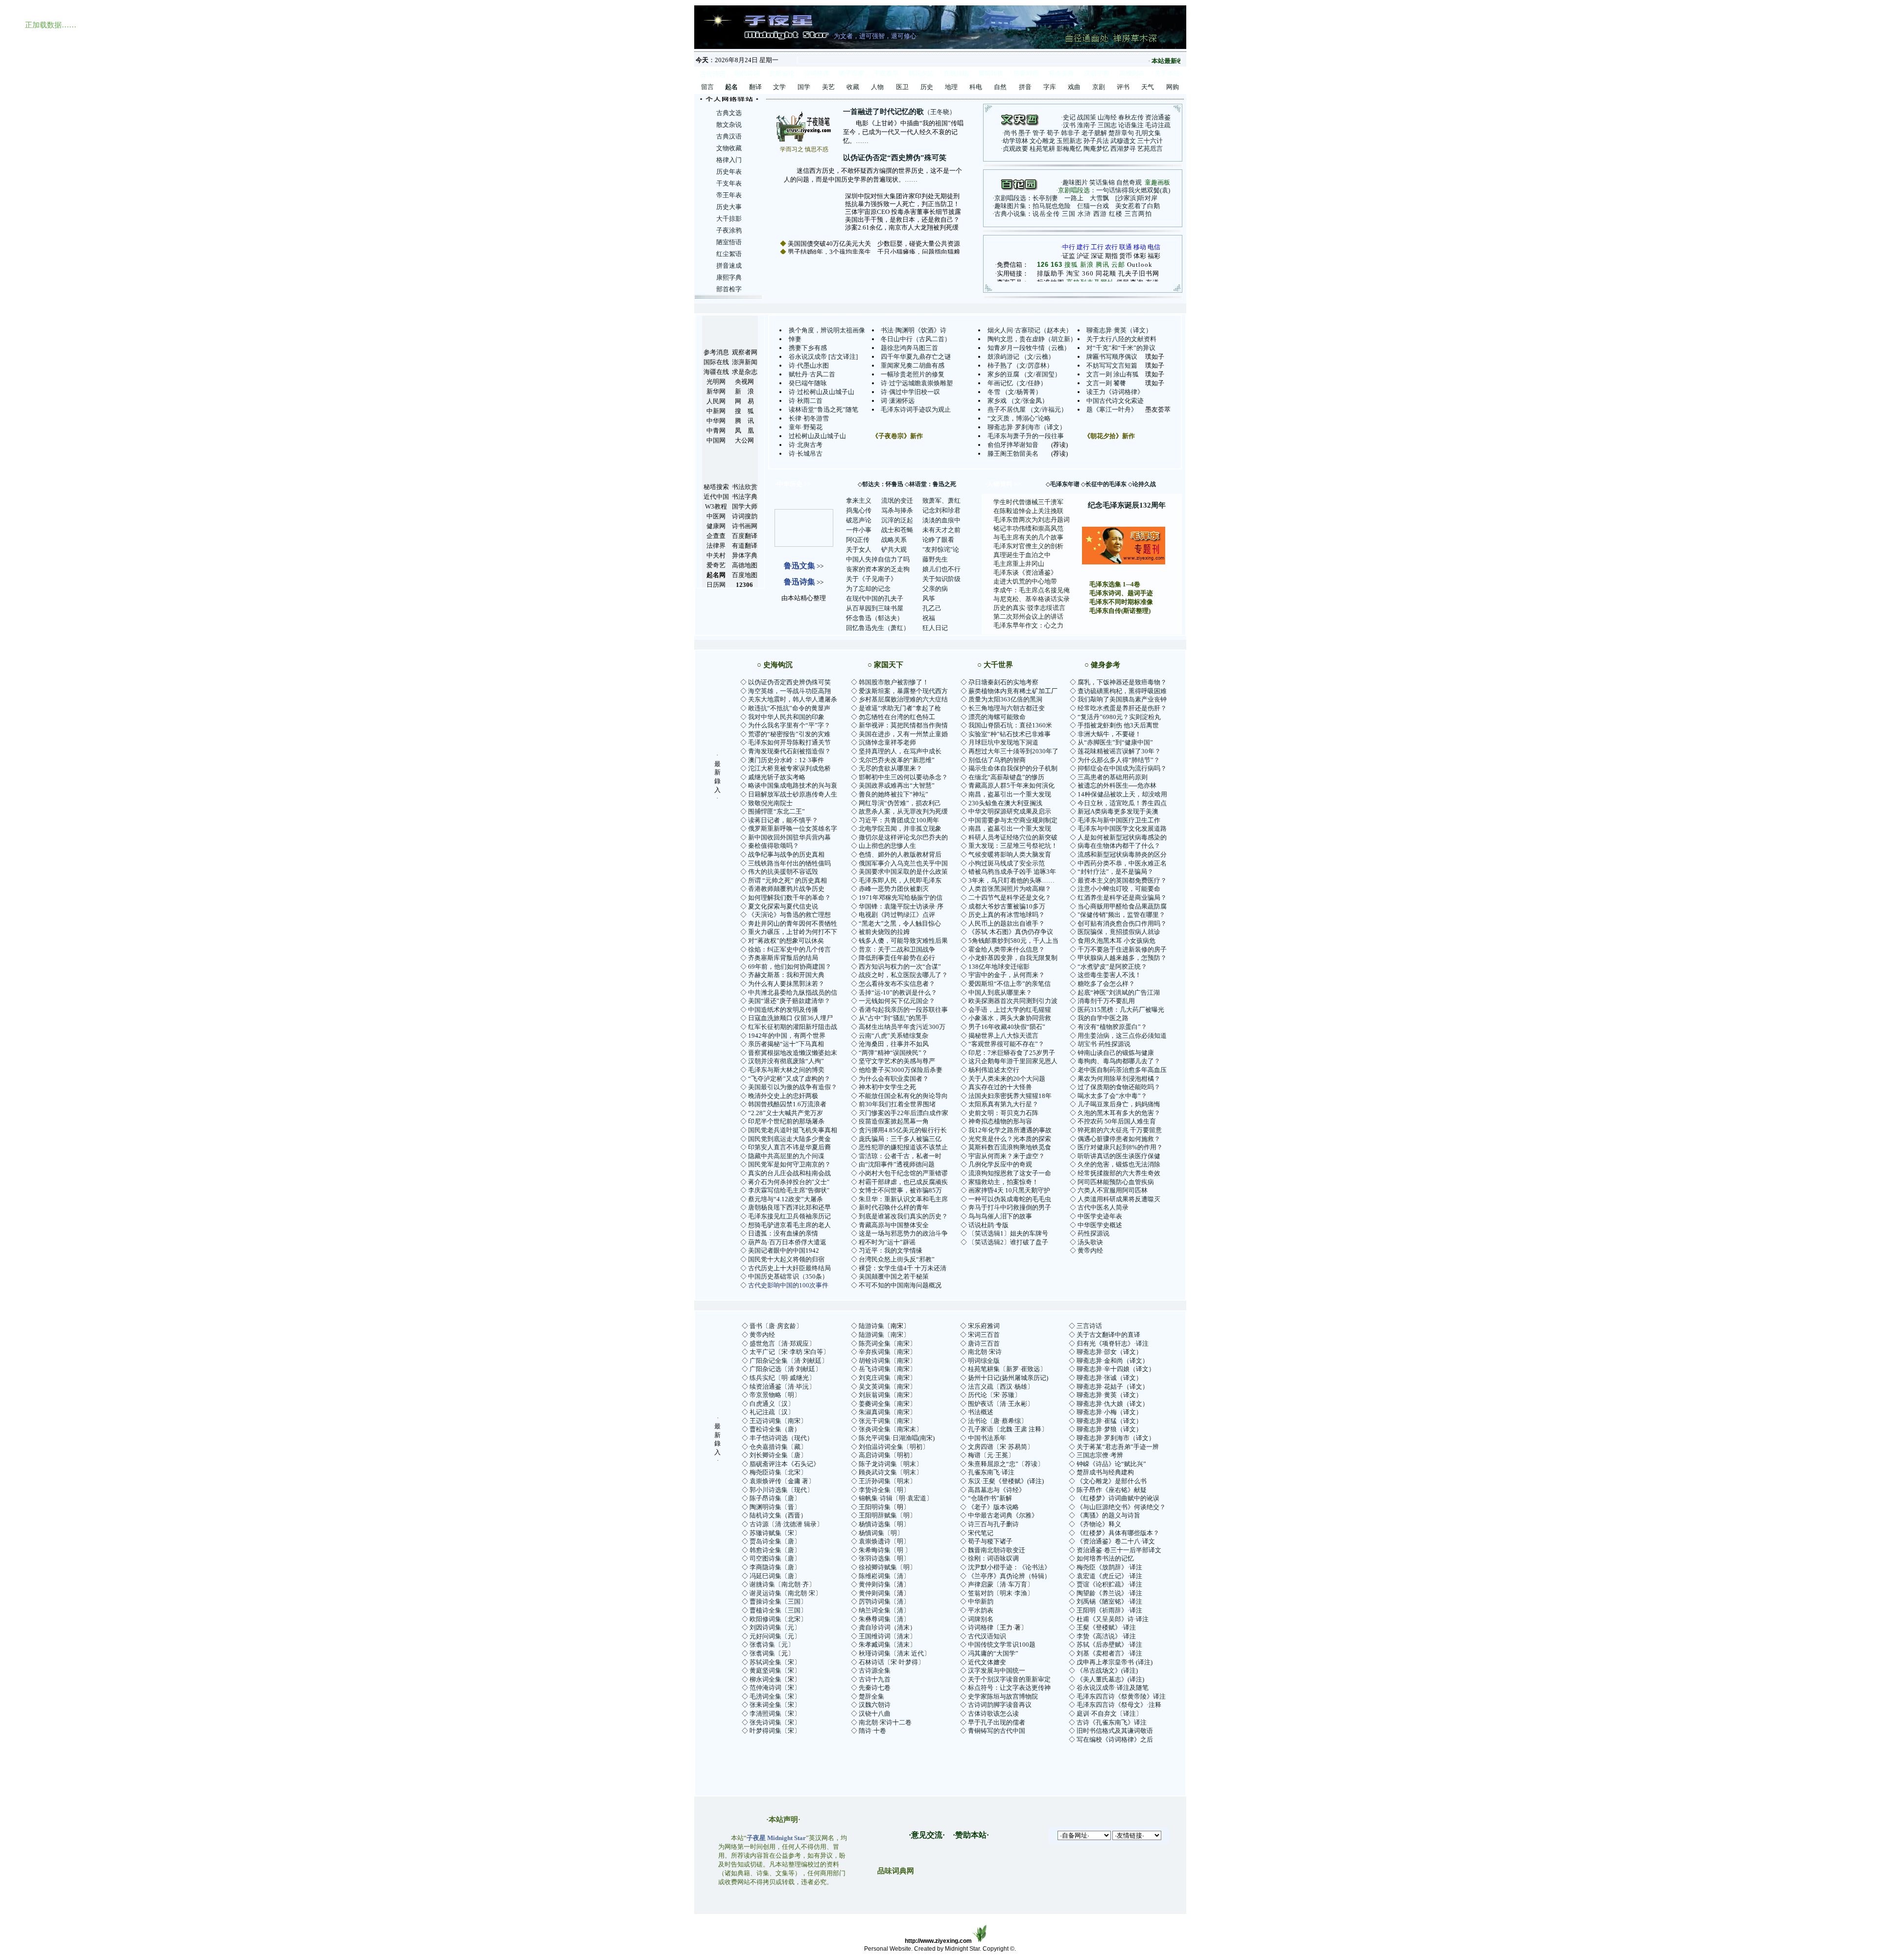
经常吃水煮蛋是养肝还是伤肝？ (1122, 708)
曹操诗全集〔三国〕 (778, 1601)
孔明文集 (1148, 133)
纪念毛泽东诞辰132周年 (1127, 505)
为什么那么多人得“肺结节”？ (1119, 760)
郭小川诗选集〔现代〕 (781, 1490)
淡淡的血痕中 (941, 520)
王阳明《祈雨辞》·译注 (1109, 1610)
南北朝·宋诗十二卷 (885, 1722)
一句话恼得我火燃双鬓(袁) (1133, 190)
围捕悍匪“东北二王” (776, 811)
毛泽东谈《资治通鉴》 (1025, 572)
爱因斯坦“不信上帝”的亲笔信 (1010, 984)
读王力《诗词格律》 (1115, 392)
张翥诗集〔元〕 (772, 1645)
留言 (707, 87)
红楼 (1116, 214)
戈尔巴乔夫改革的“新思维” (897, 760)
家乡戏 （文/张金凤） (1018, 401)
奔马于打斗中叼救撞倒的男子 (1010, 1207)
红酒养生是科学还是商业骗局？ (1122, 898)
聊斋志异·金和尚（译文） (1113, 1361)
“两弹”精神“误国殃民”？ (893, 1053)
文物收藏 (729, 148)
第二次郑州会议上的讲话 (1028, 617)
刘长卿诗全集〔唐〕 (778, 1455)
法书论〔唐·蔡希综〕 (998, 1421)
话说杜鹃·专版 (988, 1225)
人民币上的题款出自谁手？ (1007, 923)
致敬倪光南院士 (770, 803)
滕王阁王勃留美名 (1013, 454)
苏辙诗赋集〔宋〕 (775, 1533)
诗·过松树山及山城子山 (822, 392)
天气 (1148, 87)
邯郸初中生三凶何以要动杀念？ (903, 777)
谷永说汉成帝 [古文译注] (823, 357)
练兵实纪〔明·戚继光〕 (782, 1378)
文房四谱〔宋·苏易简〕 (1001, 1447)
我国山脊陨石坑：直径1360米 (1010, 725)
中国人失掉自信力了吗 (878, 559)
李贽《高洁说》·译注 (1106, 1636)
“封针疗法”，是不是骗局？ (1116, 872)
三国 (1069, 214)
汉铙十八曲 (875, 1714)
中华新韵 (981, 1601)
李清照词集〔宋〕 (775, 1714)
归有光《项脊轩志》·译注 (1113, 1343)
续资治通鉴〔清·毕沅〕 (782, 1387)
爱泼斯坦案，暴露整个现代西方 (903, 691)
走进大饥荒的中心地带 (1025, 581)
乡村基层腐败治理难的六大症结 (903, 699)
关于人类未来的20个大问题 (1007, 1079)
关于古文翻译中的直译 (1108, 1335)
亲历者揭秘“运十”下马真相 (786, 1044)
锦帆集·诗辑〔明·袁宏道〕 (896, 1498)
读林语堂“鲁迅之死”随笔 (823, 409)
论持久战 (1144, 484)
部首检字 (729, 289)
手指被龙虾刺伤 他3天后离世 (1118, 725)
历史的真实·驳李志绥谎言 (1029, 608)
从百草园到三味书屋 (875, 608)
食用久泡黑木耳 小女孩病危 (1116, 941)
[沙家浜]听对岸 (1136, 198)
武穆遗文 (1123, 141)
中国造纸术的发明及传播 (783, 1010)
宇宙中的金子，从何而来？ (1007, 975)
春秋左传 (1131, 117)
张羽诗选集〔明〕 (884, 1558)
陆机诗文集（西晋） (778, 1515)
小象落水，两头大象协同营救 (1010, 1018)
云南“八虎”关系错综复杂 (893, 1036)
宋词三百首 (984, 1335)
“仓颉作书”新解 (990, 1498)
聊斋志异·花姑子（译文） (1113, 1387)
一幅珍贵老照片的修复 (913, 374)
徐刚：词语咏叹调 (993, 1558)
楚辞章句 (1121, 133)
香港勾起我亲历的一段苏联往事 (903, 1010)
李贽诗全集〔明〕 (884, 1490)
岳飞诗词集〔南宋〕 (887, 1369)
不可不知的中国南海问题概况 (900, 1285)
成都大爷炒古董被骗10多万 (1007, 906)
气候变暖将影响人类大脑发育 (1010, 854)
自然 (1000, 87)
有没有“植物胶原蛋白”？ (1112, 1027)
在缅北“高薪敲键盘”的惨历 (1006, 777)
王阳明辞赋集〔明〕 (887, 1515)
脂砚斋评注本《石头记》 (785, 1464)
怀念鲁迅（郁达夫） (875, 618)
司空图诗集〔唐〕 (775, 1558)
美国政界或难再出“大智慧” (897, 785)
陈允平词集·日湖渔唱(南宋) (897, 1438)
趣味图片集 (1010, 206)
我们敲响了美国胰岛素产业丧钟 (1122, 699)
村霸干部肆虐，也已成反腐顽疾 (903, 1182)
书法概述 (981, 1412)
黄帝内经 (1090, 1250)
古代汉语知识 (987, 1636)
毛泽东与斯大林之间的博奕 (786, 1070)
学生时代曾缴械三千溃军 (1028, 502)
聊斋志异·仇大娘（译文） (1113, 1404)
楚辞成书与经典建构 (1105, 1472)
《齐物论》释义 (1099, 1524)
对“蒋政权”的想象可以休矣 (786, 941)
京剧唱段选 (1010, 198)
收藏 (853, 87)
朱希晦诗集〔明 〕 (885, 1550)
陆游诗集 (871, 1326)
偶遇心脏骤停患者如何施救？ (1119, 1139)
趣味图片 (1075, 182)
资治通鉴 (1158, 117)
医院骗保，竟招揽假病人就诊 (1119, 932)
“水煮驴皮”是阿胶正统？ (1112, 967)
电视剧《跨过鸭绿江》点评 (897, 915)
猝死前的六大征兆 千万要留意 (1120, 1130)
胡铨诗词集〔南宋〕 (887, 1361)
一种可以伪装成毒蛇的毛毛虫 (1010, 1199)
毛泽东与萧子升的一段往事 (1026, 436)
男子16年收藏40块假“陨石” (1007, 1027)
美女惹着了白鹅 (1138, 206)
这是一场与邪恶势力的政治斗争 (903, 1233)
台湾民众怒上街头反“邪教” (897, 1259)
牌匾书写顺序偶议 (1112, 357)
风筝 (929, 598)
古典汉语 (729, 136)
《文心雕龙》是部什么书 (1112, 1481)
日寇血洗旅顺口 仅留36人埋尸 (790, 1018)
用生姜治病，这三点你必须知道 (1122, 1036)
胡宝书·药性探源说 (1104, 1044)
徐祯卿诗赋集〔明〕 (887, 1567)
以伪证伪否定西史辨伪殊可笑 (789, 682)
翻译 (755, 87)
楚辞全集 (871, 1696)
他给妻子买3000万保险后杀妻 (901, 1070)
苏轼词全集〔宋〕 (775, 1662)
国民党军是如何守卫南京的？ (789, 1164)
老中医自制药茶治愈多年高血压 (1122, 1070)
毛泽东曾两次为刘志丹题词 (1032, 520)
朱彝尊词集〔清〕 (884, 1619)
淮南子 (1087, 125)
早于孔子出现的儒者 (997, 1722)
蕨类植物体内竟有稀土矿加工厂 (1013, 691)
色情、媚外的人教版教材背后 (900, 854)
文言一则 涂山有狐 (1113, 374)
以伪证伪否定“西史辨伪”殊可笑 (895, 158)
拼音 (1025, 87)
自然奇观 (1129, 182)
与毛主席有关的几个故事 (1028, 537)
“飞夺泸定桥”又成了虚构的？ (789, 1079)
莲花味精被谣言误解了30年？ (1119, 751)
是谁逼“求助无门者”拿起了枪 (900, 708)
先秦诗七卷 (875, 1688)
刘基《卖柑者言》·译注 (1109, 1653)
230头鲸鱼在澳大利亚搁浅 (1005, 803)
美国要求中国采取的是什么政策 (903, 872)
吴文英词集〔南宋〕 (887, 1387)
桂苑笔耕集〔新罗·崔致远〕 (1007, 1369)
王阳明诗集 (875, 1507)
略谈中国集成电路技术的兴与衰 (793, 785)
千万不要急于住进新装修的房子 (1122, 949)
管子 (1039, 133)
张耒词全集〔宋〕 (775, 1705)
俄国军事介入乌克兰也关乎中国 (903, 863)
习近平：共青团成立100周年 (899, 820)
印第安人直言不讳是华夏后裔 (789, 1147)
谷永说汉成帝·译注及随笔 (1113, 1688)
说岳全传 (1046, 214)
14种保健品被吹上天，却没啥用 (1122, 794)
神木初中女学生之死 (887, 1087)
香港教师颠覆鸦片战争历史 (786, 889)
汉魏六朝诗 (875, 1705)
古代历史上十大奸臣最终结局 (789, 1268)
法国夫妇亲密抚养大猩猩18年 (1010, 1096)
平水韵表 (981, 1610)
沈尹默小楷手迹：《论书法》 (1009, 1567)
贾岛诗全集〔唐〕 (775, 1541)
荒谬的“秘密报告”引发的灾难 (789, 734)
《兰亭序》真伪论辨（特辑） (1009, 1576)
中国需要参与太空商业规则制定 (1013, 820)
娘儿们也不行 (941, 569)
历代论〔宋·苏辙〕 (994, 1395)
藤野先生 (935, 559)
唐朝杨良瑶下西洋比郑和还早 (789, 1207)
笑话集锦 (1102, 182)
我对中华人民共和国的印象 (786, 717)
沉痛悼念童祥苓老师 (887, 742)
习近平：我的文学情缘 (891, 1250)
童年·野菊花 (806, 427)
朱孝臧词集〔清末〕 (887, 1645)
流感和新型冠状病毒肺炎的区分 (1122, 854)
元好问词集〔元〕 (775, 1636)
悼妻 (795, 339)
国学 (804, 87)
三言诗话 (1089, 1326)
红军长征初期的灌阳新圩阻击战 (793, 1027)
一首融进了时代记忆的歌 (883, 112)
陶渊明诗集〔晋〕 (775, 1507)
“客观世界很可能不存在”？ (1006, 1044)
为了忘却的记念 (868, 589)
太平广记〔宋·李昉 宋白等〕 (789, 1352)
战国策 (1087, 117)
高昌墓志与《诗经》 (997, 1490)
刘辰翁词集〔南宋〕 (887, 1395)
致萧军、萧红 (941, 501)
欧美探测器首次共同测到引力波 (1013, 1001)
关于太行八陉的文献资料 (1121, 339)
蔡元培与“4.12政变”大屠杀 (786, 1199)
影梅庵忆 (1069, 149)
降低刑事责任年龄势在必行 (897, 958)
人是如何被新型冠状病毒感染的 (1122, 837)
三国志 (1107, 125)
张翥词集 (762, 1653)
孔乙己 (932, 608)
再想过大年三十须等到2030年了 (1013, 751)
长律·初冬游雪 (809, 418)
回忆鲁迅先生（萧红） (878, 628)
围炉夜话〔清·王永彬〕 (1001, 1404)
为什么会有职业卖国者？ (894, 1079)
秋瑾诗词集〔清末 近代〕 (894, 1653)
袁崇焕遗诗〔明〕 (884, 1541)
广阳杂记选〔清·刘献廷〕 (786, 1369)
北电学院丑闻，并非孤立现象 (900, 828)
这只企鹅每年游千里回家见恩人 (1013, 1061)
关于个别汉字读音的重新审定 (1009, 1679)
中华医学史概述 (1100, 1225)
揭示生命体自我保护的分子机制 (1013, 768)
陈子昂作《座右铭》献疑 (1112, 1490)
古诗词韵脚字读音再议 (1000, 1705)
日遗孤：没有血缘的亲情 (783, 1233)
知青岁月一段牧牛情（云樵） (1029, 348)
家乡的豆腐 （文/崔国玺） (1024, 374)
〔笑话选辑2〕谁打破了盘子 (1008, 1242)
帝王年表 (729, 195)
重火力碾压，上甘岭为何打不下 (793, 932)
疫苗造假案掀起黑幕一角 (894, 1121)
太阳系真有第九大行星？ (1003, 1104)
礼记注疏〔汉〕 (772, 1412)
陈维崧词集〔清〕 (884, 1576)
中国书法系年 (987, 1438)
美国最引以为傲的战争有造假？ (793, 1087)
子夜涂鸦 (729, 230)
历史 (927, 87)
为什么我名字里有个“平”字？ (789, 725)
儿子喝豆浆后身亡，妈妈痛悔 (1119, 1104)
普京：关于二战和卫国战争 (897, 949)
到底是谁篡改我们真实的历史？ (903, 1216)
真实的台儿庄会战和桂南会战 (789, 1173)
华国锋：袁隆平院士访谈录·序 (901, 906)
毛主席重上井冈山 (1019, 564)
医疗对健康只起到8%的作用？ (1120, 1147)
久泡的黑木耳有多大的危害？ (1119, 1113)
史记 (1069, 117)
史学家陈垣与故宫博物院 (1003, 1696)
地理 (951, 87)
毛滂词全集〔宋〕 (775, 1696)
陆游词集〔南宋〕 (884, 1335)
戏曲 (1074, 87)
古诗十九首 (875, 1679)
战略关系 (894, 540)
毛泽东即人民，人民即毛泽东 (900, 880)
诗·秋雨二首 (806, 401)
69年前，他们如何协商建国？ (790, 967)
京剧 (1099, 87)
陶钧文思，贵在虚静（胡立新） (1032, 339)
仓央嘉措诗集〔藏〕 (778, 1447)
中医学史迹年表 (1100, 1216)
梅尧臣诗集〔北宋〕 (778, 1472)
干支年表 (729, 183)
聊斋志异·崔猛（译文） (1109, 1421)
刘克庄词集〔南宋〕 (887, 1378)
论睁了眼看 (938, 540)
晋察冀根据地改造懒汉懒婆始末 (793, 1053)
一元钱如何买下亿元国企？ (897, 1001)
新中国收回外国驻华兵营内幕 (789, 837)
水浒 (1084, 214)
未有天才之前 (941, 530)
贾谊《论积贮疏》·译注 (1109, 1584)
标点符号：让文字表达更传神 (1009, 1688)
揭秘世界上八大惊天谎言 (1003, 1036)
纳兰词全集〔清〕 (884, 1610)
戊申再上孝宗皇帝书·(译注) (1115, 1662)
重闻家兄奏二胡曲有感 (913, 365)
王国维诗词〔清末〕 (887, 1636)
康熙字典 (729, 277)
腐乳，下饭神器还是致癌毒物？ (1122, 682)
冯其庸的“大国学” (993, 1653)
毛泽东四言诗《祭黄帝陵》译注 (1121, 1696)
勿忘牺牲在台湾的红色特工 (897, 717)
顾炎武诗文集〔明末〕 (891, 1472)
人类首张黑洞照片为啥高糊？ (1010, 889)
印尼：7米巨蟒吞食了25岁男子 (1012, 1053)
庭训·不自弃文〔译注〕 (1109, 1714)
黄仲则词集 (875, 1593)
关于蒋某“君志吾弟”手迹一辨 (1118, 1447)
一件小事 (859, 530)
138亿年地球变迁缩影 (999, 967)
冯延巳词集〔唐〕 (775, 1576)
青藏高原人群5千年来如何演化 (1011, 785)
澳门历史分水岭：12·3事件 (786, 760)
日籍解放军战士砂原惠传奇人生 (793, 794)
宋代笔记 (981, 1533)
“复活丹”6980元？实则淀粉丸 (1119, 717)
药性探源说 (1093, 1233)
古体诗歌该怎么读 (993, 1714)
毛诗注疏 (1158, 125)
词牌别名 (981, 1619)
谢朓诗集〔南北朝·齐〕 (782, 1584)
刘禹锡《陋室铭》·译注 (1109, 1601)
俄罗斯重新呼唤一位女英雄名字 (793, 828)
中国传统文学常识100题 (1002, 1645)
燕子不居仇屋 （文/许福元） (1027, 409)
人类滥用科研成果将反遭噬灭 (1119, 1199)
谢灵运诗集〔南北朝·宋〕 (786, 1593)
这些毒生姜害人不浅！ (1109, 975)
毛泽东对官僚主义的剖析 (1028, 546)
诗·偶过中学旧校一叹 (910, 392)
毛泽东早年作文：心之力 (1028, 625)
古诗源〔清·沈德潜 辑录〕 (786, 1524)
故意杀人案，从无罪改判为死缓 (903, 811)
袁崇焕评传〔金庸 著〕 (782, 1481)
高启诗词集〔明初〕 (887, 1455)
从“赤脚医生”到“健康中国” (1115, 742)
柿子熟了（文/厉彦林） (1020, 365)
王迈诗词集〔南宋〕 (778, 1421)
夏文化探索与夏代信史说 (783, 906)
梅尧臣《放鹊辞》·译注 (1109, 1567)
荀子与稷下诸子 (990, 1541)
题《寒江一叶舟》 (1112, 409)
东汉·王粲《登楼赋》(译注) (1006, 1481)
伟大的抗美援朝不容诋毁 (783, 872)
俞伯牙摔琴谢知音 (1013, 445)
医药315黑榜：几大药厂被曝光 (1121, 1010)
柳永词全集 (765, 1679)
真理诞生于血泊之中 (1022, 555)
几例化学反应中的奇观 (1000, 1164)
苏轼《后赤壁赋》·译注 (1109, 1645)
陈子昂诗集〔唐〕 (775, 1498)
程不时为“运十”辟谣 (887, 1242)
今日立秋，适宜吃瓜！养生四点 (1122, 803)
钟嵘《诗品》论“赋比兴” (1111, 1464)
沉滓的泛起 (897, 520)
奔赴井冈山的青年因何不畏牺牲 (793, 923)
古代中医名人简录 (1103, 1207)
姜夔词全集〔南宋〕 (887, 1404)
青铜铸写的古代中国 (997, 1731)
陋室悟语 (729, 242)
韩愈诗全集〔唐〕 (775, 1550)
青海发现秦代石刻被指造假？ (789, 751)
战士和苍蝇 (897, 530)
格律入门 (729, 160)
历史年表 (729, 172)
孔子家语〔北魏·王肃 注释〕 (1008, 1429)
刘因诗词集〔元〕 (775, 1627)
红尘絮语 (729, 254)
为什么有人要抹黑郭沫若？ (786, 984)
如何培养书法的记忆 (1105, 1558)
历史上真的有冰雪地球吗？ (1007, 915)
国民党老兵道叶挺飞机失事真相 (793, 1130)
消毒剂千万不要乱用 (1106, 1001)
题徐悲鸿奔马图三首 (909, 348)
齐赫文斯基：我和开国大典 (786, 975)
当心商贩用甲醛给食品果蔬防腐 (1122, 906)
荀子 (1053, 133)
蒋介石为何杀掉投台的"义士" (789, 1182)
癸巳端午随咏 (808, 383)
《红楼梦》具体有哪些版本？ (1118, 1533)
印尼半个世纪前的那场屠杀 (786, 1121)
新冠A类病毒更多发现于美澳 (1118, 811)
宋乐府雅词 (984, 1326)
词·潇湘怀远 (898, 401)
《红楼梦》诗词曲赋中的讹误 (1118, 1498)
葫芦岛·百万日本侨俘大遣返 (787, 1242)
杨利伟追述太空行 (994, 1070)
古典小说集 (1010, 214)
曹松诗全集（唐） (775, 1429)
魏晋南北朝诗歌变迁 (997, 1550)
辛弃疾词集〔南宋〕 (887, 1352)
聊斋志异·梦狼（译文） (1109, 1429)
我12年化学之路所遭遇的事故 (1010, 1130)
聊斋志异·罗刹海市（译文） (1027, 427)
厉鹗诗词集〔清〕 (884, 1601)
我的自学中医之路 (1103, 1018)
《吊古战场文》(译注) (1107, 1670)
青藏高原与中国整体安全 (894, 1225)
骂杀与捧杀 (897, 510)
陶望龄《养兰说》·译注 (1109, 1593)
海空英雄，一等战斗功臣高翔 (789, 691)
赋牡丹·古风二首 (812, 374)
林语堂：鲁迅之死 (933, 484)
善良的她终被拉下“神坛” (893, 794)
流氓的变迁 (897, 501)
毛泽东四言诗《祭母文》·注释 (1119, 1705)
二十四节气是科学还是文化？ (1010, 898)
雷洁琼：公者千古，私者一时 (900, 1156)
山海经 (1107, 117)
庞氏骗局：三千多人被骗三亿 (900, 1139)
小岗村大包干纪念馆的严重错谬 (903, 1173)
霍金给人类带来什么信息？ (1007, 949)
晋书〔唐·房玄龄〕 (776, 1326)
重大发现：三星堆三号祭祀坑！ (1013, 846)
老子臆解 (1094, 133)
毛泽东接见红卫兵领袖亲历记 (789, 1216)
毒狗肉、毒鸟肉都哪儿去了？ (1119, 1061)
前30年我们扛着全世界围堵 (897, 1104)
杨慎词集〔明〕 (881, 1533)
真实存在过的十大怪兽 (1000, 1087)
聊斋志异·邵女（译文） (1109, 1352)
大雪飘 (1099, 198)
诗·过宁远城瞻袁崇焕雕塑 (917, 383)
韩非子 (1070, 133)
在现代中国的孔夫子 (875, 598)
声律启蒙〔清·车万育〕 (1001, 1584)
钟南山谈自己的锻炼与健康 (1116, 1053)
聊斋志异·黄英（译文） (1119, 330)
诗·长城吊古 (806, 454)
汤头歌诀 (1090, 1242)
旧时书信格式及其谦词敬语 (1115, 1731)
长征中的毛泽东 (1106, 484)
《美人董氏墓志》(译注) (1110, 1679)
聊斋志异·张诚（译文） (1109, 1378)
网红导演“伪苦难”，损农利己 (900, 803)
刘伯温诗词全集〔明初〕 (894, 1447)
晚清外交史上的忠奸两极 (783, 1096)
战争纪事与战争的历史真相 (786, 854)
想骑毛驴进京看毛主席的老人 (789, 1225)
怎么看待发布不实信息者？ (897, 984)
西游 (1100, 214)
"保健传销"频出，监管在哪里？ (1121, 915)
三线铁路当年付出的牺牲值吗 (789, 863)
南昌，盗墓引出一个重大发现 (1010, 794)
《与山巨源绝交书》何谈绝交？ (1121, 1507)
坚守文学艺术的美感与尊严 (897, 1061)
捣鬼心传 (859, 510)
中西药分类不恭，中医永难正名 (1122, 863)
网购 (1173, 87)
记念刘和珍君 (941, 510)
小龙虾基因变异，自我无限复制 (1013, 958)
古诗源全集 (875, 1670)
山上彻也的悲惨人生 (887, 846)
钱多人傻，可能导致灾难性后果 (903, 941)
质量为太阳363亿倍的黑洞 (1005, 699)
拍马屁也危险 (1052, 206)
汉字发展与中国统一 (997, 1670)
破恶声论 (859, 520)
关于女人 (859, 549)
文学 (779, 87)
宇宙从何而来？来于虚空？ (1007, 1156)
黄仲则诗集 (875, 1584)
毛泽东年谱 (1065, 484)
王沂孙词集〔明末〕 (887, 1481)
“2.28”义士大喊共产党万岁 (786, 1113)
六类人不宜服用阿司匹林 (1113, 1190)
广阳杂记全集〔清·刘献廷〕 (789, 1361)
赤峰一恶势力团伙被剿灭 (894, 889)
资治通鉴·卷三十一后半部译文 (1119, 1550)
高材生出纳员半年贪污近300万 (902, 1027)
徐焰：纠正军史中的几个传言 (789, 949)
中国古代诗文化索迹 (1115, 401)
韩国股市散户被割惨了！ (894, 682)
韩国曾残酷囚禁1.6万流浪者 (787, 1104)
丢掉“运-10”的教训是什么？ (898, 992)
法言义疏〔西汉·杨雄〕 (1001, 1387)
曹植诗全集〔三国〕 (778, 1610)
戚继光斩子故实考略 (777, 777)
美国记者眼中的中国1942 (784, 1250)
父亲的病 (935, 589)
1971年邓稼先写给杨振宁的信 (901, 898)
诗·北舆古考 (806, 445)
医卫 (902, 87)
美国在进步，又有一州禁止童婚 (903, 734)
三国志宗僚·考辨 (1100, 1455)
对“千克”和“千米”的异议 (1121, 348)
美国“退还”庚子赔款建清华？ (789, 1001)
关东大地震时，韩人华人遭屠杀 (793, 699)
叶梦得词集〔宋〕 (775, 1731)
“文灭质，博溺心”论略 (1019, 418)
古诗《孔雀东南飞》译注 (1112, 1722)
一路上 (1074, 198)
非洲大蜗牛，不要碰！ (1109, 734)
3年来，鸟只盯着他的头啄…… (1011, 880)
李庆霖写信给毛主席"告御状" (789, 1190)
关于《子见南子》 (871, 579)
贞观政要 (1015, 149)
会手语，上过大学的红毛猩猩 (1010, 1010)
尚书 (1010, 133)
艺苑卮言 (1150, 149)
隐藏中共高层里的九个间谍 (786, 1156)
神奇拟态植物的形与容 (1000, 1121)
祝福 (929, 618)
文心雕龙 (1042, 141)
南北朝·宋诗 (985, 1352)
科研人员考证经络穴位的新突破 (1013, 837)
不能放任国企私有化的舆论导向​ (903, 1096)
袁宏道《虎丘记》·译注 (1109, 1576)
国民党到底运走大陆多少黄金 (789, 1139)
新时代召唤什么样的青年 (894, 1207)
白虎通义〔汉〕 (772, 1404)
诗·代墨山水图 (809, 365)
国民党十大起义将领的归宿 (786, 1259)
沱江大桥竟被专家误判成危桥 (789, 768)
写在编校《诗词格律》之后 (1115, 1739)
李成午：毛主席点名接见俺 (1032, 590)
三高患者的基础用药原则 (1113, 777)
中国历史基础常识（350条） (788, 1276)
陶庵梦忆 (1096, 149)
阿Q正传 (858, 540)
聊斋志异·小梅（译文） (1109, 1412)
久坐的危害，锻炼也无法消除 (1119, 1164)
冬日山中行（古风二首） (916, 339)
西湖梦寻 (1123, 149)
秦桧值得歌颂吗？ (774, 846)
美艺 (828, 87)
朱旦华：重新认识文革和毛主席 (903, 1199)
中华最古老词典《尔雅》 (1003, 1515)
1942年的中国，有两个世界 (787, 1036)
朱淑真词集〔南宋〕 (887, 1412)
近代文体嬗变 (987, 1662)
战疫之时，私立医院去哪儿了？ (903, 975)
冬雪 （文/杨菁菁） (1015, 392)
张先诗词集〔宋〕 (775, 1722)
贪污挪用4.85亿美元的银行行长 (903, 1130)
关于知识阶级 (941, 579)
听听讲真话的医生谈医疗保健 (1119, 1156)
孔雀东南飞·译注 (991, 1472)
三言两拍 (1138, 214)
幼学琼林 (1015, 141)
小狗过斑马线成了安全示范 (1007, 863)
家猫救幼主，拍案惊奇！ (1003, 1182)
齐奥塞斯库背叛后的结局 (783, 958)
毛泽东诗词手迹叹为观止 (916, 409)
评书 (1123, 87)
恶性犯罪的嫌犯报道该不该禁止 (903, 1147)
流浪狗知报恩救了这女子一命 (1010, 1173)
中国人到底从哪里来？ (1000, 992)
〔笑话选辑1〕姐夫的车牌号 (1008, 1233)
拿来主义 (859, 501)
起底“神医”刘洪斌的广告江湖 (1119, 992)
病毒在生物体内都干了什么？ (1119, 846)
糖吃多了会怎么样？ (1106, 984)
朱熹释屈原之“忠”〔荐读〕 (1006, 1464)
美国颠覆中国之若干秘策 (894, 1276)
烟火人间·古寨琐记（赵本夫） (1030, 330)
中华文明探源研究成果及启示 (1010, 811)
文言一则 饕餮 (1106, 383)
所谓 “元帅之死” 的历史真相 (787, 880)
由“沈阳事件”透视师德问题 (897, 1164)
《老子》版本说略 (993, 1507)
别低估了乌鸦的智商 (997, 760)
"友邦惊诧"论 (941, 549)
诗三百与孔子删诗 (993, 1524)
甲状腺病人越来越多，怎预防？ (1122, 958)
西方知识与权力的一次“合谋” (900, 967)
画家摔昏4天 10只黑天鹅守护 (1009, 1190)
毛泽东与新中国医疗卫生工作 (1119, 820)
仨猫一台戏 (1093, 206)
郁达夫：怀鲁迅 (883, 484)
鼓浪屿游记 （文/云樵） (1021, 357)
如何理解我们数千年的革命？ (789, 898)
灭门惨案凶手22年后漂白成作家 (904, 1113)
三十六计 (1150, 141)
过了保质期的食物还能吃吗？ (1119, 1087)
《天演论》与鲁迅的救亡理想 (789, 915)
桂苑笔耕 (1042, 149)
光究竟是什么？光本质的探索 (1010, 1139)
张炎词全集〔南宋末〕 (891, 1429)
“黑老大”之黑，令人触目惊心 (900, 923)
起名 (731, 87)
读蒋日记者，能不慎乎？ (783, 820)
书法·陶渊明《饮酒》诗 (914, 330)
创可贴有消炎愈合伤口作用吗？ (1122, 923)
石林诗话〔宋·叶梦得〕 (892, 1662)
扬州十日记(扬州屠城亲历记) (1008, 1378)
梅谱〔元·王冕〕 (991, 1455)
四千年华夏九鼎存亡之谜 (916, 357)
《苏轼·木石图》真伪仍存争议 (1011, 932)
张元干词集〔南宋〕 (887, 1421)
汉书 (1069, 125)
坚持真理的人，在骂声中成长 (900, 751)
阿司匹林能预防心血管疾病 (1116, 1182)
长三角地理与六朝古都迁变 (1007, 708)
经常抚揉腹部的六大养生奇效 (1119, 1173)
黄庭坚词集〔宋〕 (775, 1670)
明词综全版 (984, 1361)
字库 (1050, 87)
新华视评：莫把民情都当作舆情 (903, 725)
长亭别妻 (1045, 198)
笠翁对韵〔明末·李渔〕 (1001, 1593)
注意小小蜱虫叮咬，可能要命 (1119, 889)
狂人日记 (935, 628)
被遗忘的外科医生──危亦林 (1117, 785)
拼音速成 (729, 266)
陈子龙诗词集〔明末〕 (891, 1464)
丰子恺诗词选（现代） (781, 1438)
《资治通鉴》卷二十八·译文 (1116, 1541)
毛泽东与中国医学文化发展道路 (1122, 828)
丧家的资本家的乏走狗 (878, 569)
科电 (976, 87)
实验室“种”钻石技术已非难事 (1010, 734)
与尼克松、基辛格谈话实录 (1032, 599)
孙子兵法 (1096, 141)
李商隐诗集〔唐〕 (775, 1567)
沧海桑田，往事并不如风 (894, 1044)
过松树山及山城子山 (817, 436)
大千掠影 (729, 219)
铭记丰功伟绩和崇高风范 (1028, 528)
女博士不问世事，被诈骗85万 (900, 1190)
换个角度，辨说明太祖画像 (827, 330)
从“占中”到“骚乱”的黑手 (893, 1018)
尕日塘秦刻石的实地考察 (1003, 682)
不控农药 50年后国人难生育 (1117, 1121)
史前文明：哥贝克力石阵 (1003, 1113)
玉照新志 (1069, 141)
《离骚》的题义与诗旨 (1108, 1515)
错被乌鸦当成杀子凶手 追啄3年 (1012, 872)
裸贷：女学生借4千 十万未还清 (903, 1268)
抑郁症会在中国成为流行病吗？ (1122, 768)
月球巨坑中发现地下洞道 (1003, 742)
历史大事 (729, 207)
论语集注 (1131, 125)
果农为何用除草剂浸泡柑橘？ (1119, 1079)
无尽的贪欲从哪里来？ (891, 768)
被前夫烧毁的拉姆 (884, 932)
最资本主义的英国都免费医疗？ (1122, 880)
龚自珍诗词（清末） (887, 1627)
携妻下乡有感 (808, 348)
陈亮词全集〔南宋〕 (887, 1343)
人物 (877, 87)
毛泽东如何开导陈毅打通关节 (789, 742)
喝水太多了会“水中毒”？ (1112, 1096)
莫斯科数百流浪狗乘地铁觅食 (1010, 1147)
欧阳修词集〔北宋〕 (778, 1619)
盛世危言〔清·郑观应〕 (782, 1343)
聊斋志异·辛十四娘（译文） (1116, 1369)
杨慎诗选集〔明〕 (884, 1524)
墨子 (1025, 133)
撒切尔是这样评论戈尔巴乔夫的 (903, 837)
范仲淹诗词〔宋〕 (775, 1688)
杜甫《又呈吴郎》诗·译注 (1113, 1619)
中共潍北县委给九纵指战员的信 (793, 992)
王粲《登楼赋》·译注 (1106, 1627)
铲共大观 (894, 549)
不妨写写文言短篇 (1112, 365)
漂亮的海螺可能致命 (997, 717)
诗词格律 (981, 1627)
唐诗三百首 (984, 1343)
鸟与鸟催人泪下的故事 (1000, 1216)
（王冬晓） (940, 112)
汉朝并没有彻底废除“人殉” (786, 1061)
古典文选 (729, 113)
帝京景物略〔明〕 (775, 1395)
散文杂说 (729, 125)
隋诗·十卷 (872, 1731)
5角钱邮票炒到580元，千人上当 (1013, 941)
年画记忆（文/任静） (1017, 383)
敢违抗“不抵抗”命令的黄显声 (789, 708)
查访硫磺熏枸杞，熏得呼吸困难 (1122, 691)
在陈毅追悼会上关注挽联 (1028, 511)
